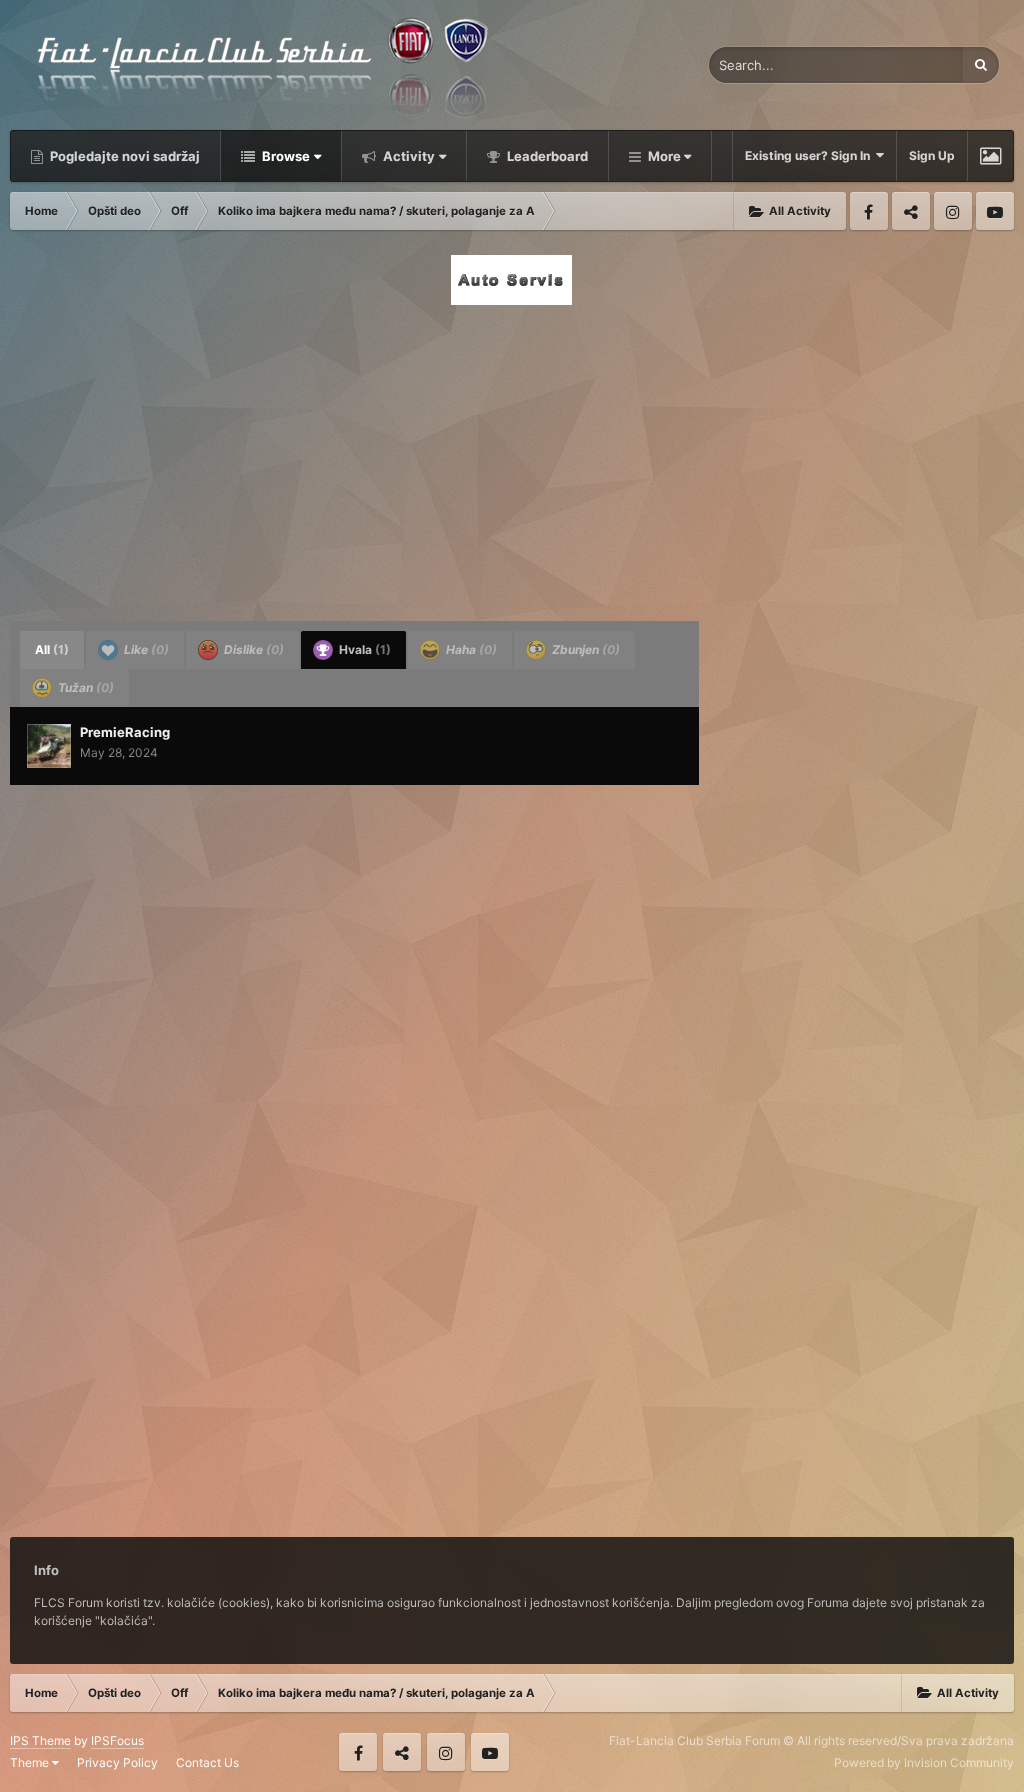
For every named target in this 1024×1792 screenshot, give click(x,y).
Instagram (953, 211)
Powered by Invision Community (924, 1762)
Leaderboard (546, 156)
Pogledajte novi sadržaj (123, 156)
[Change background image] (990, 156)
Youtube (995, 211)
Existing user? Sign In (810, 155)
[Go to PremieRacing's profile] (49, 746)
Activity (407, 156)
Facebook (869, 211)
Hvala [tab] (363, 649)
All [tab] (52, 649)
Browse (284, 156)
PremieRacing (125, 732)
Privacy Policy (117, 1762)
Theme (31, 1762)
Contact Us (207, 1762)
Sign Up (932, 155)
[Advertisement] (512, 457)
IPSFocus (117, 1740)
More (664, 156)
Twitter (911, 211)
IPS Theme (40, 1740)
